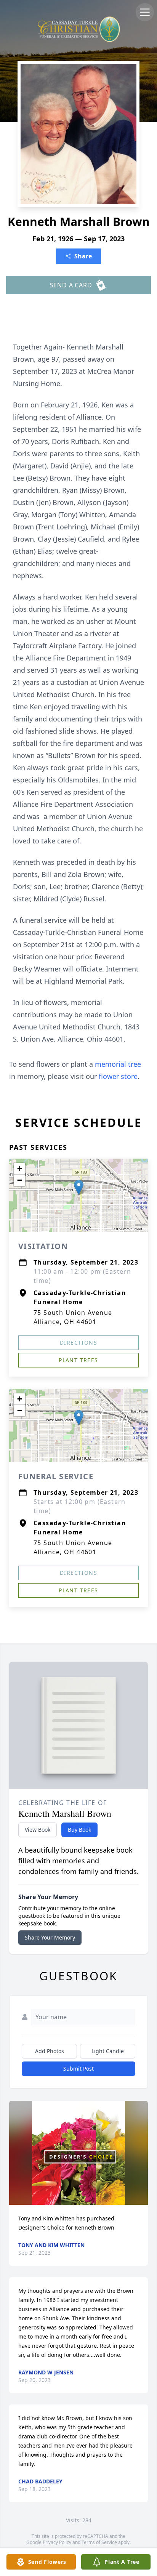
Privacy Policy (57, 2542)
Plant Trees (78, 1360)
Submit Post (78, 2069)
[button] (79, 1187)
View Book (38, 1830)
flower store (118, 1076)
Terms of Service (99, 2542)
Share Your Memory (50, 1937)
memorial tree (118, 1064)
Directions (78, 1343)
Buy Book (79, 1830)
